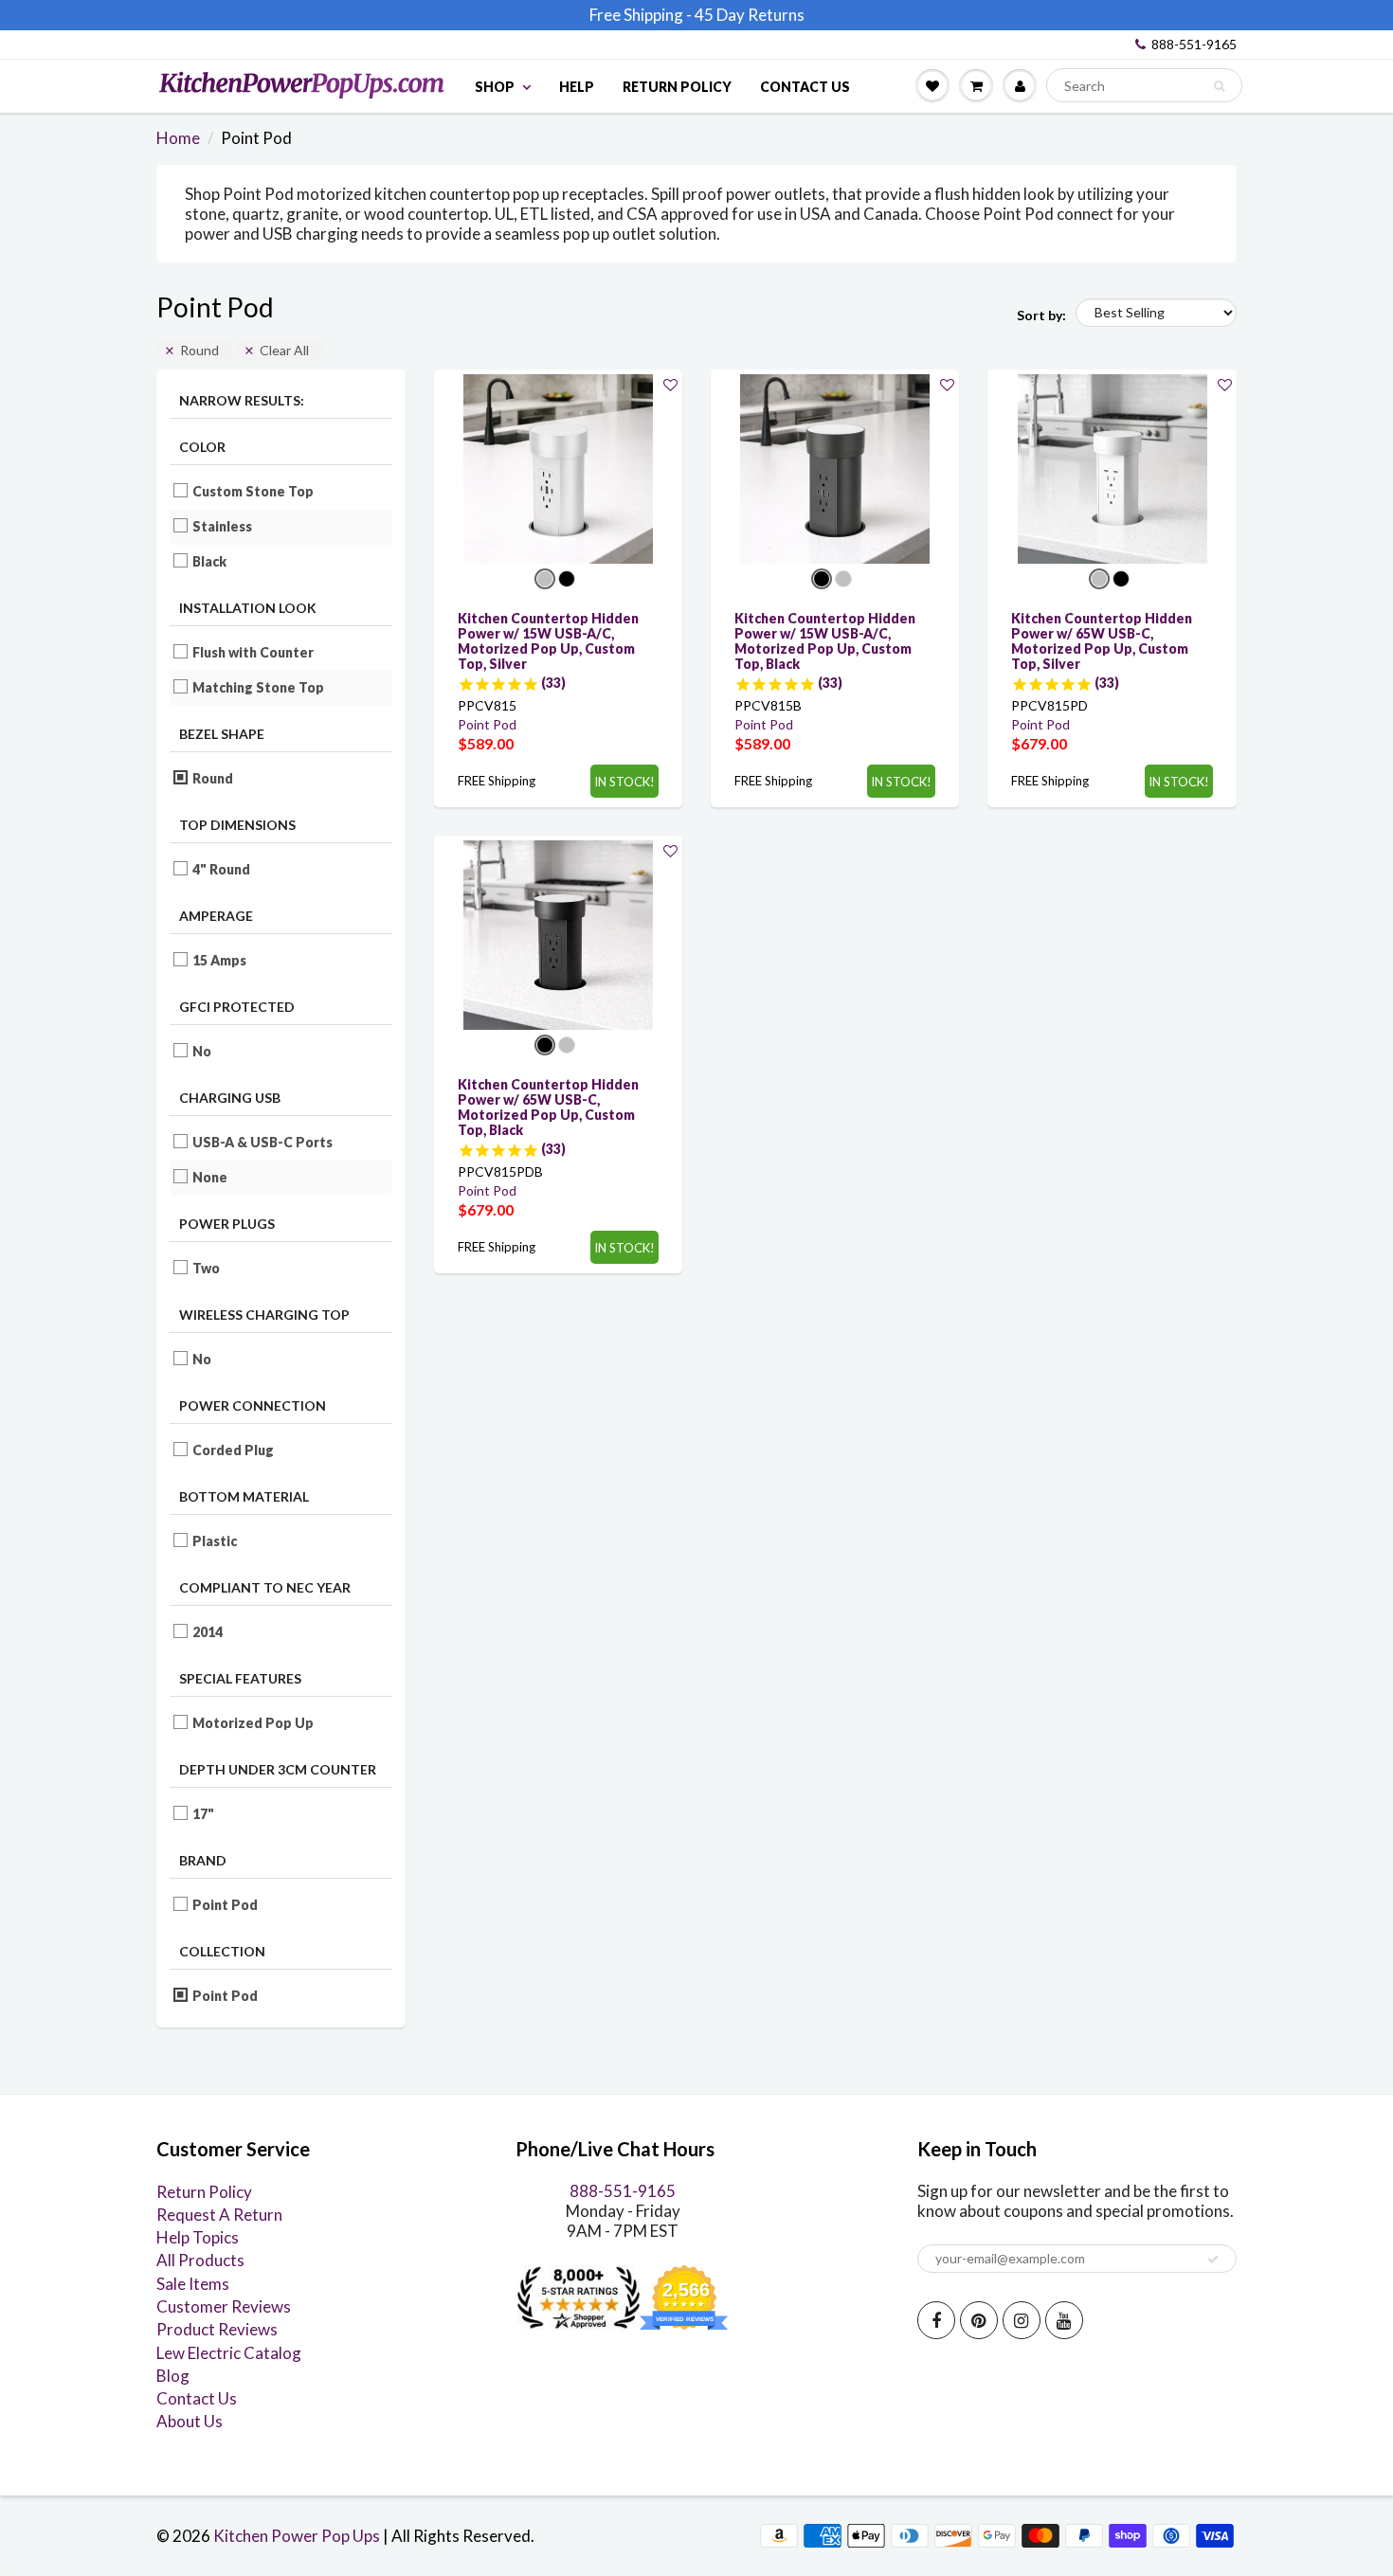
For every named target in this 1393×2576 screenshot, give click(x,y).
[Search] (1219, 86)
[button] (670, 384)
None (210, 1177)
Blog (173, 2376)
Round (199, 350)
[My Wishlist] (932, 85)
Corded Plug (234, 1450)
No (202, 1051)
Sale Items (193, 2284)
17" (204, 1814)
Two (207, 1268)
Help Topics (198, 2237)
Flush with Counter (253, 652)
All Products (200, 2260)
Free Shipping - (641, 15)
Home (178, 138)
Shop (495, 87)
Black (210, 561)
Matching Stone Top (259, 687)
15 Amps (220, 960)
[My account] (1020, 85)
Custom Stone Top (253, 491)
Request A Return (219, 2215)
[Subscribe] (1213, 2260)
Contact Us (805, 87)
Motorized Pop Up (253, 1723)
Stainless (223, 526)
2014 (208, 1632)
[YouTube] (1064, 2320)
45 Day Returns (750, 15)
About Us (190, 2421)
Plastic (215, 1541)
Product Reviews (217, 2329)
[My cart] (976, 85)
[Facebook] (936, 2320)
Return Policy (677, 87)
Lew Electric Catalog (229, 2353)
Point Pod (226, 1905)
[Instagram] (1022, 2320)
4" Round (222, 869)
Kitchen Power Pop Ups (297, 2536)
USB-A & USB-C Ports (263, 1142)
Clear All (284, 350)
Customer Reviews (224, 2306)
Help (577, 87)
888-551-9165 (1194, 44)
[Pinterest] (979, 2320)
